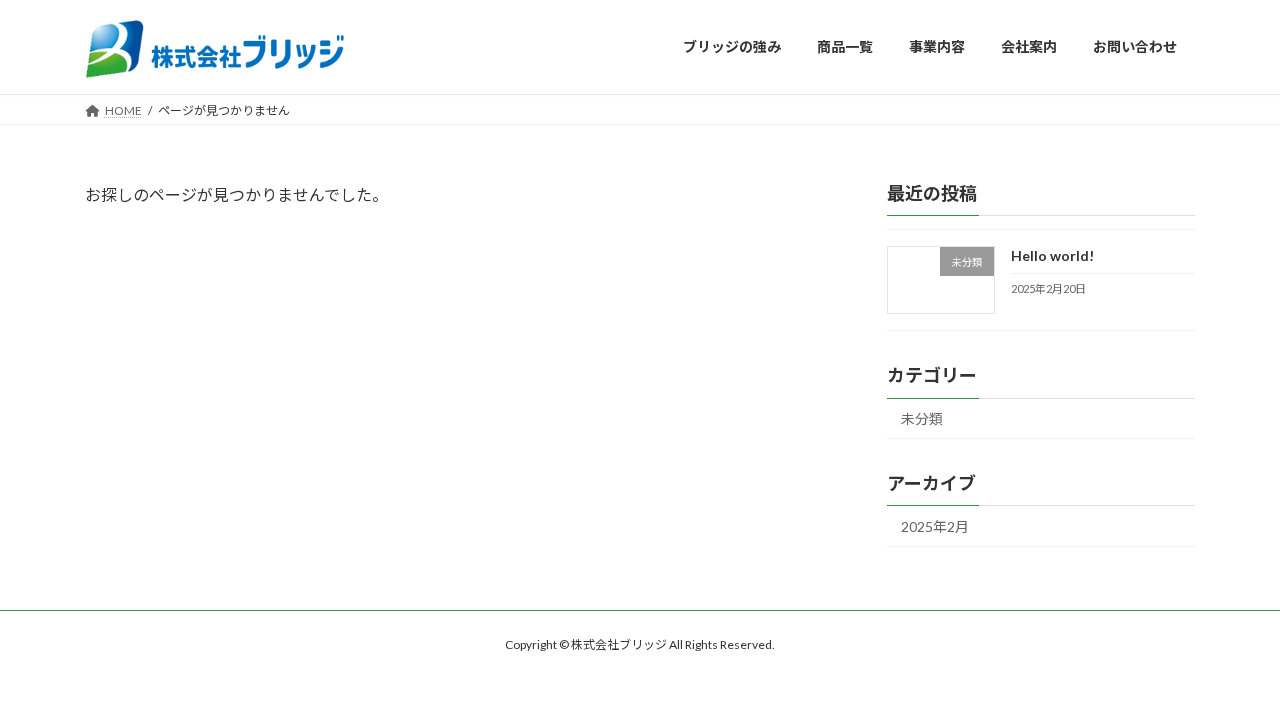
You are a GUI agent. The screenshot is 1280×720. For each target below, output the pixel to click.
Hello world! (1052, 255)
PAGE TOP (1230, 679)
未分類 (922, 418)
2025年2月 (935, 526)
